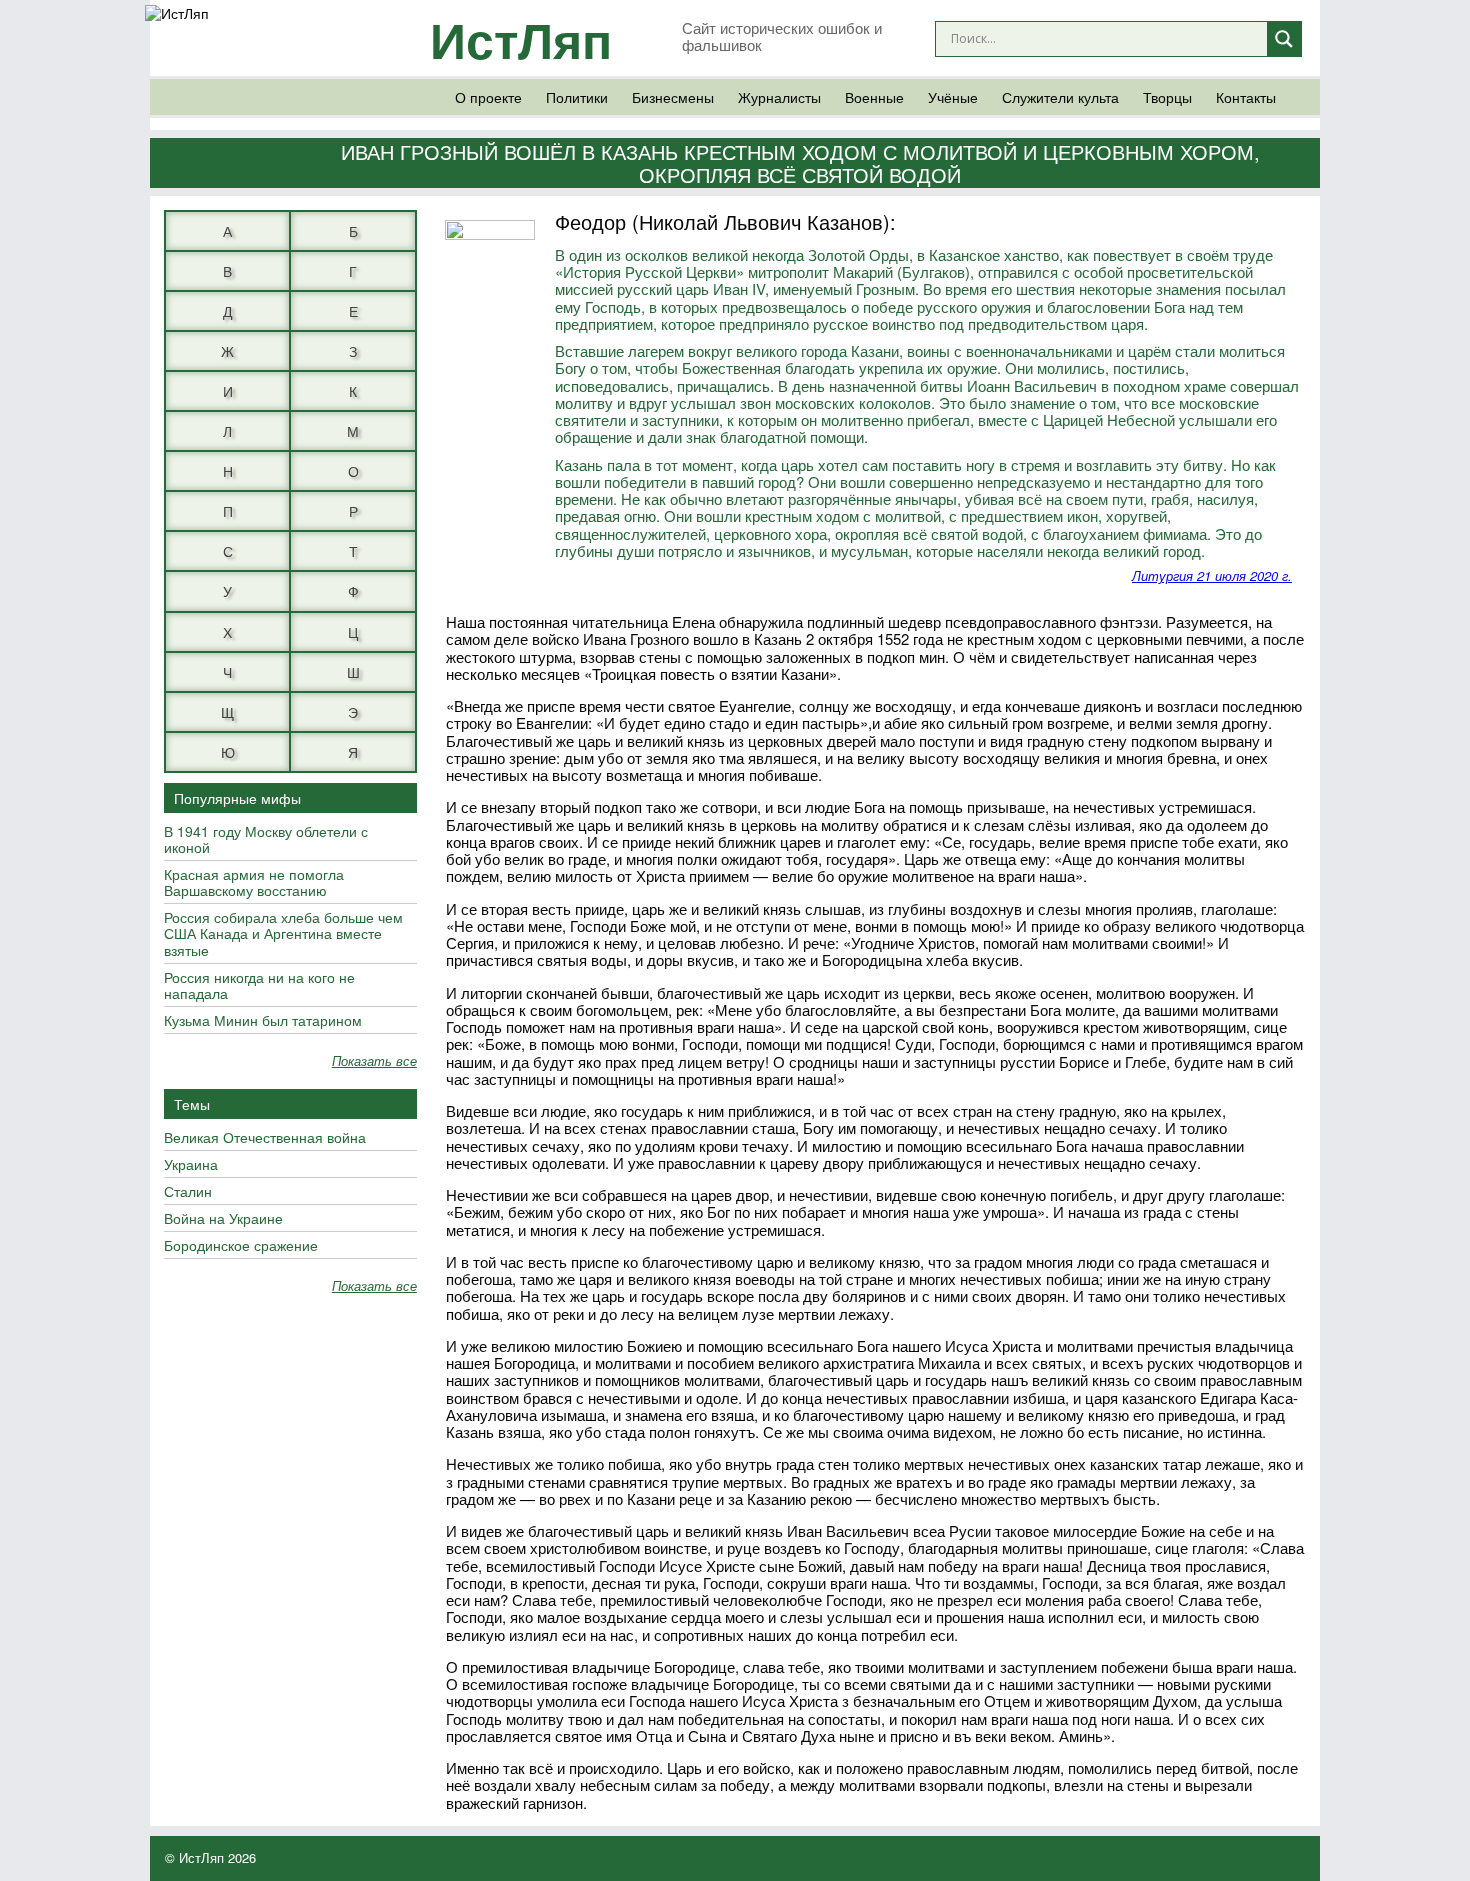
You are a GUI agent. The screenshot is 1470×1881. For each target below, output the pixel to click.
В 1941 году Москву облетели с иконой (266, 840)
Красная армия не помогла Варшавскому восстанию (254, 883)
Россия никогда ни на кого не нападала (259, 986)
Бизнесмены (673, 97)
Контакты (1246, 97)
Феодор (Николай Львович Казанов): (725, 221)
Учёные (953, 97)
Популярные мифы (237, 798)
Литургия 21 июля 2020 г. (1212, 575)
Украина (191, 1165)
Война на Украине (223, 1219)
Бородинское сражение (241, 1246)
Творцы (1167, 97)
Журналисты (779, 97)
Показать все (374, 1061)
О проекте (488, 97)
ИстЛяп (521, 38)
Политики (577, 97)
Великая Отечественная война (265, 1138)
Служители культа (1060, 97)
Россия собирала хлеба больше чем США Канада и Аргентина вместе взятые (283, 934)
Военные (874, 97)
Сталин (188, 1192)
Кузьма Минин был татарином (263, 1021)
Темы (192, 1104)
